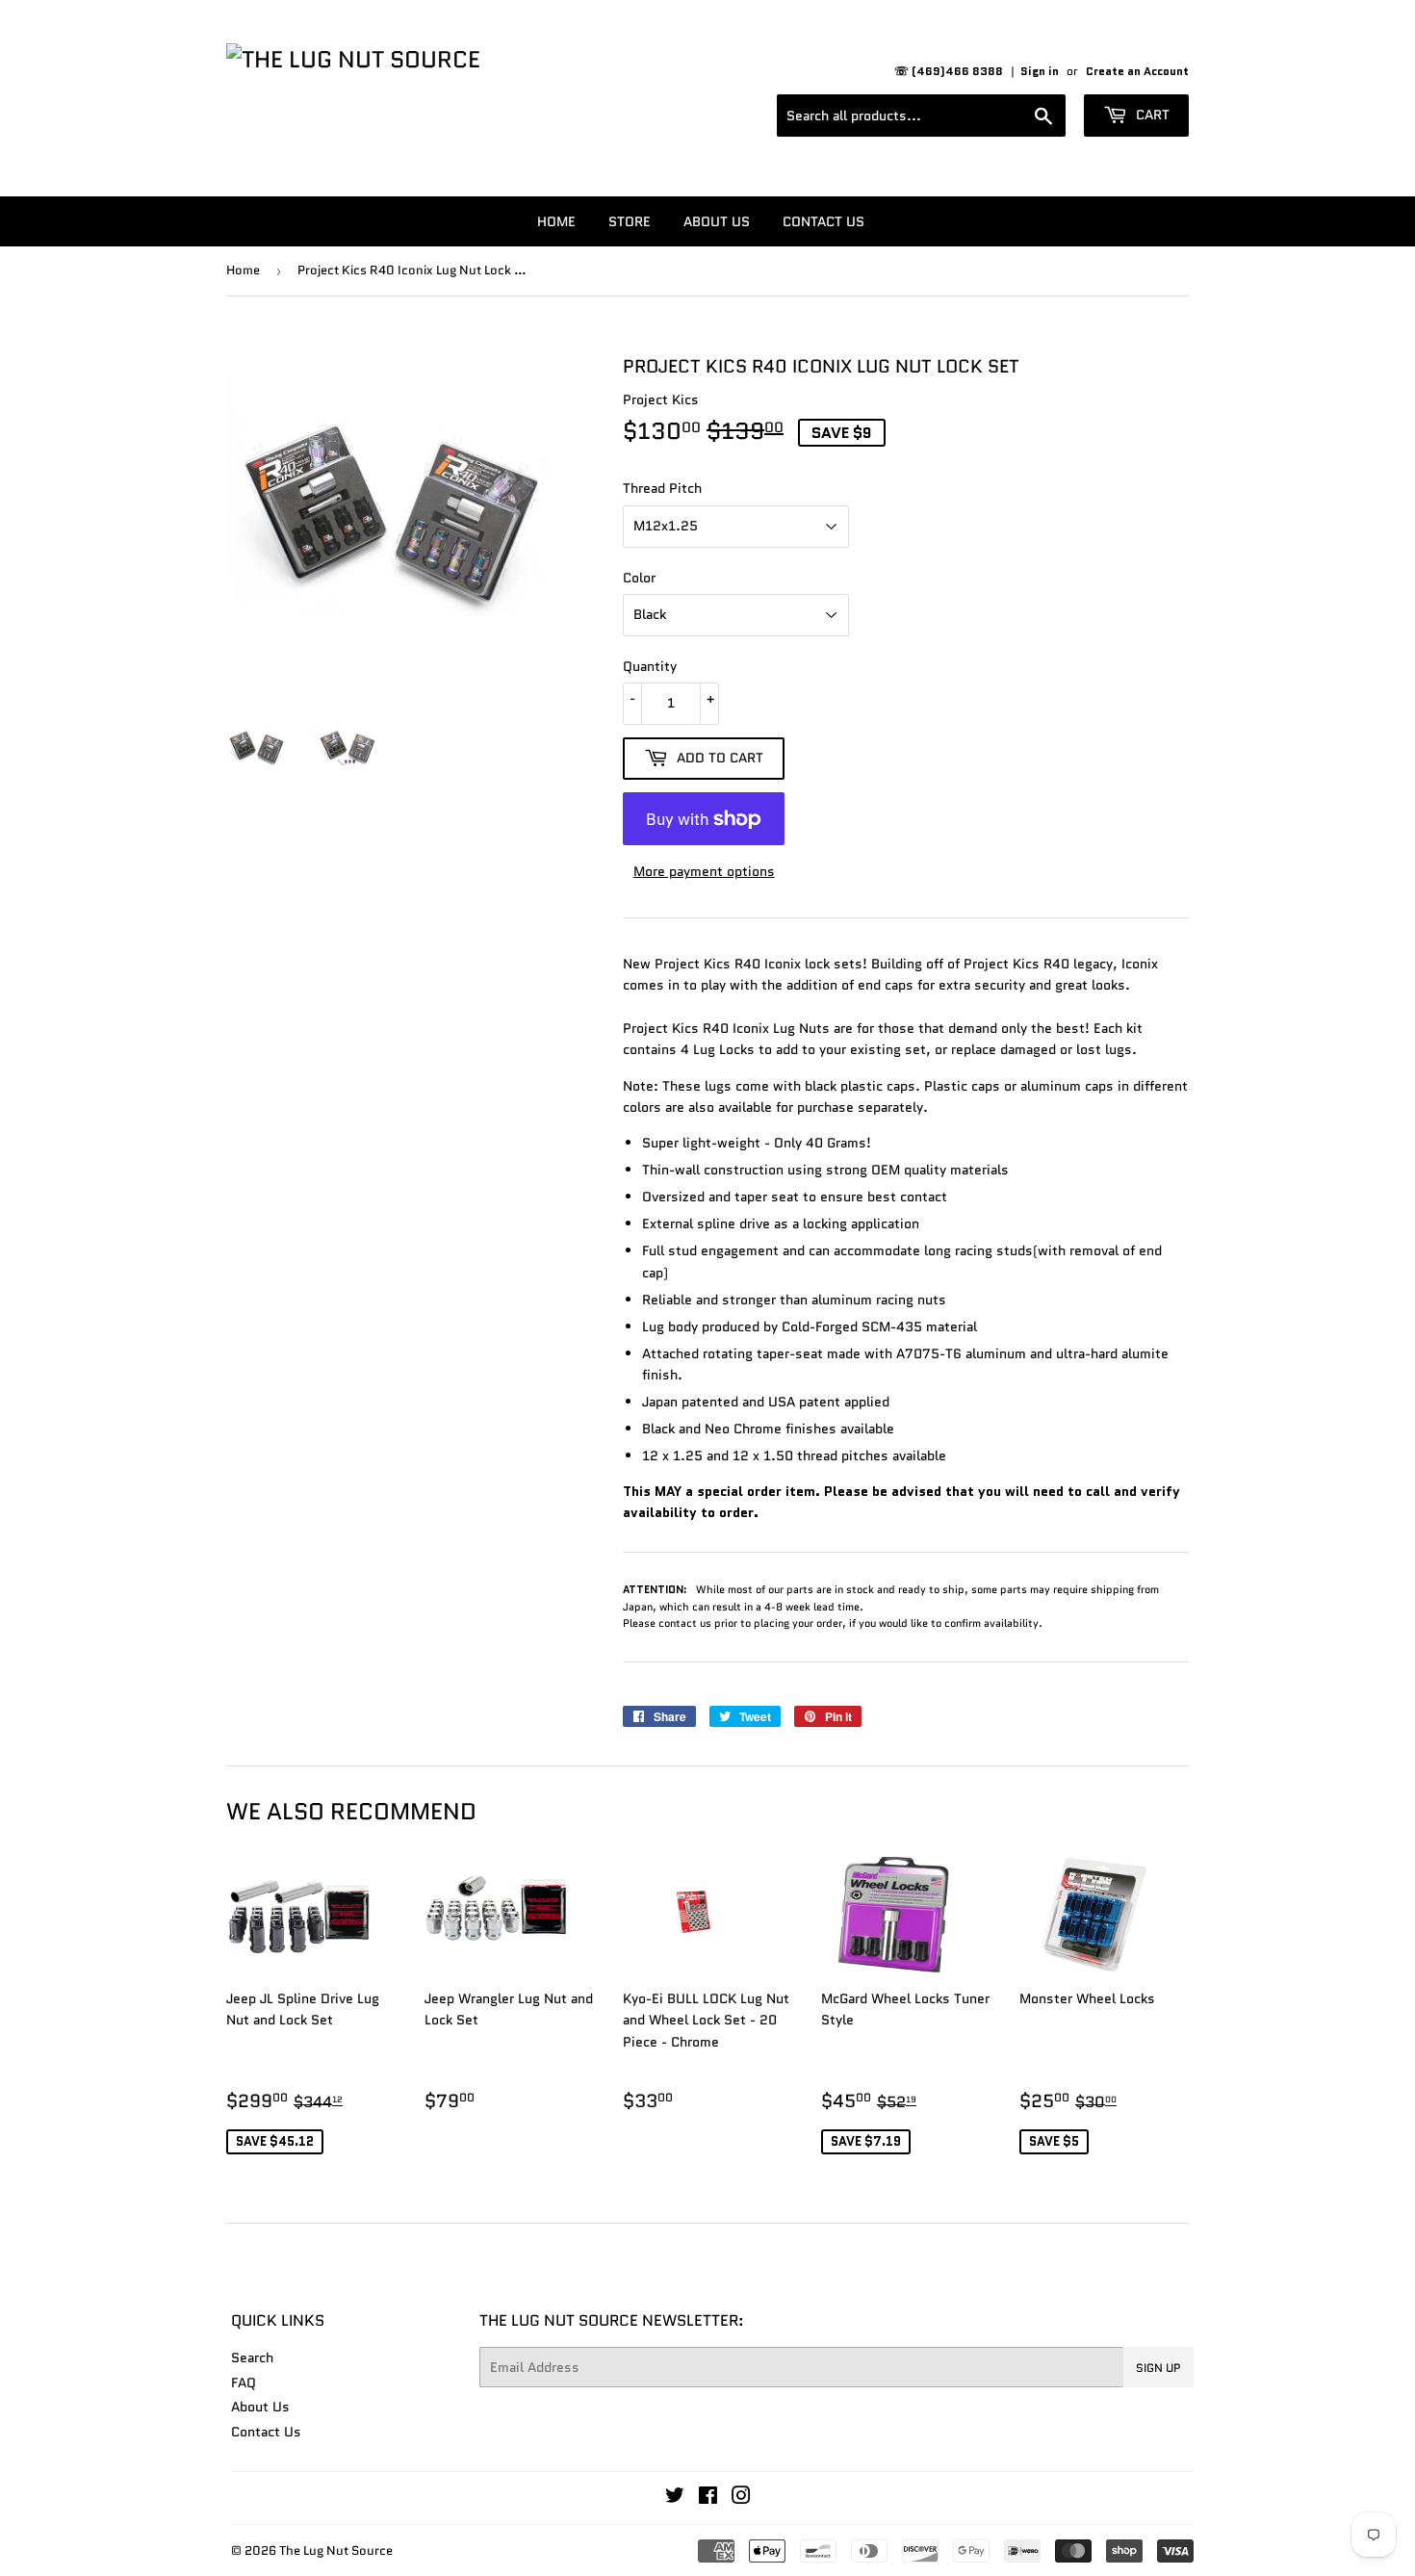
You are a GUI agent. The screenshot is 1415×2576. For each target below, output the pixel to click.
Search (252, 2357)
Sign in (1040, 71)
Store (630, 221)
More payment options (704, 871)
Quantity (650, 666)
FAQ (244, 2383)
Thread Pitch (662, 488)
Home (556, 221)
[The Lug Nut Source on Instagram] (741, 2498)
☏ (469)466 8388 (949, 71)
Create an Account (1137, 71)
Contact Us (823, 221)
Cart (1151, 115)
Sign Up (1158, 2368)
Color (639, 578)
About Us (717, 221)
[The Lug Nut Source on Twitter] (675, 2498)
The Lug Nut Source (336, 2550)
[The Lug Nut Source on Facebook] (708, 2498)
